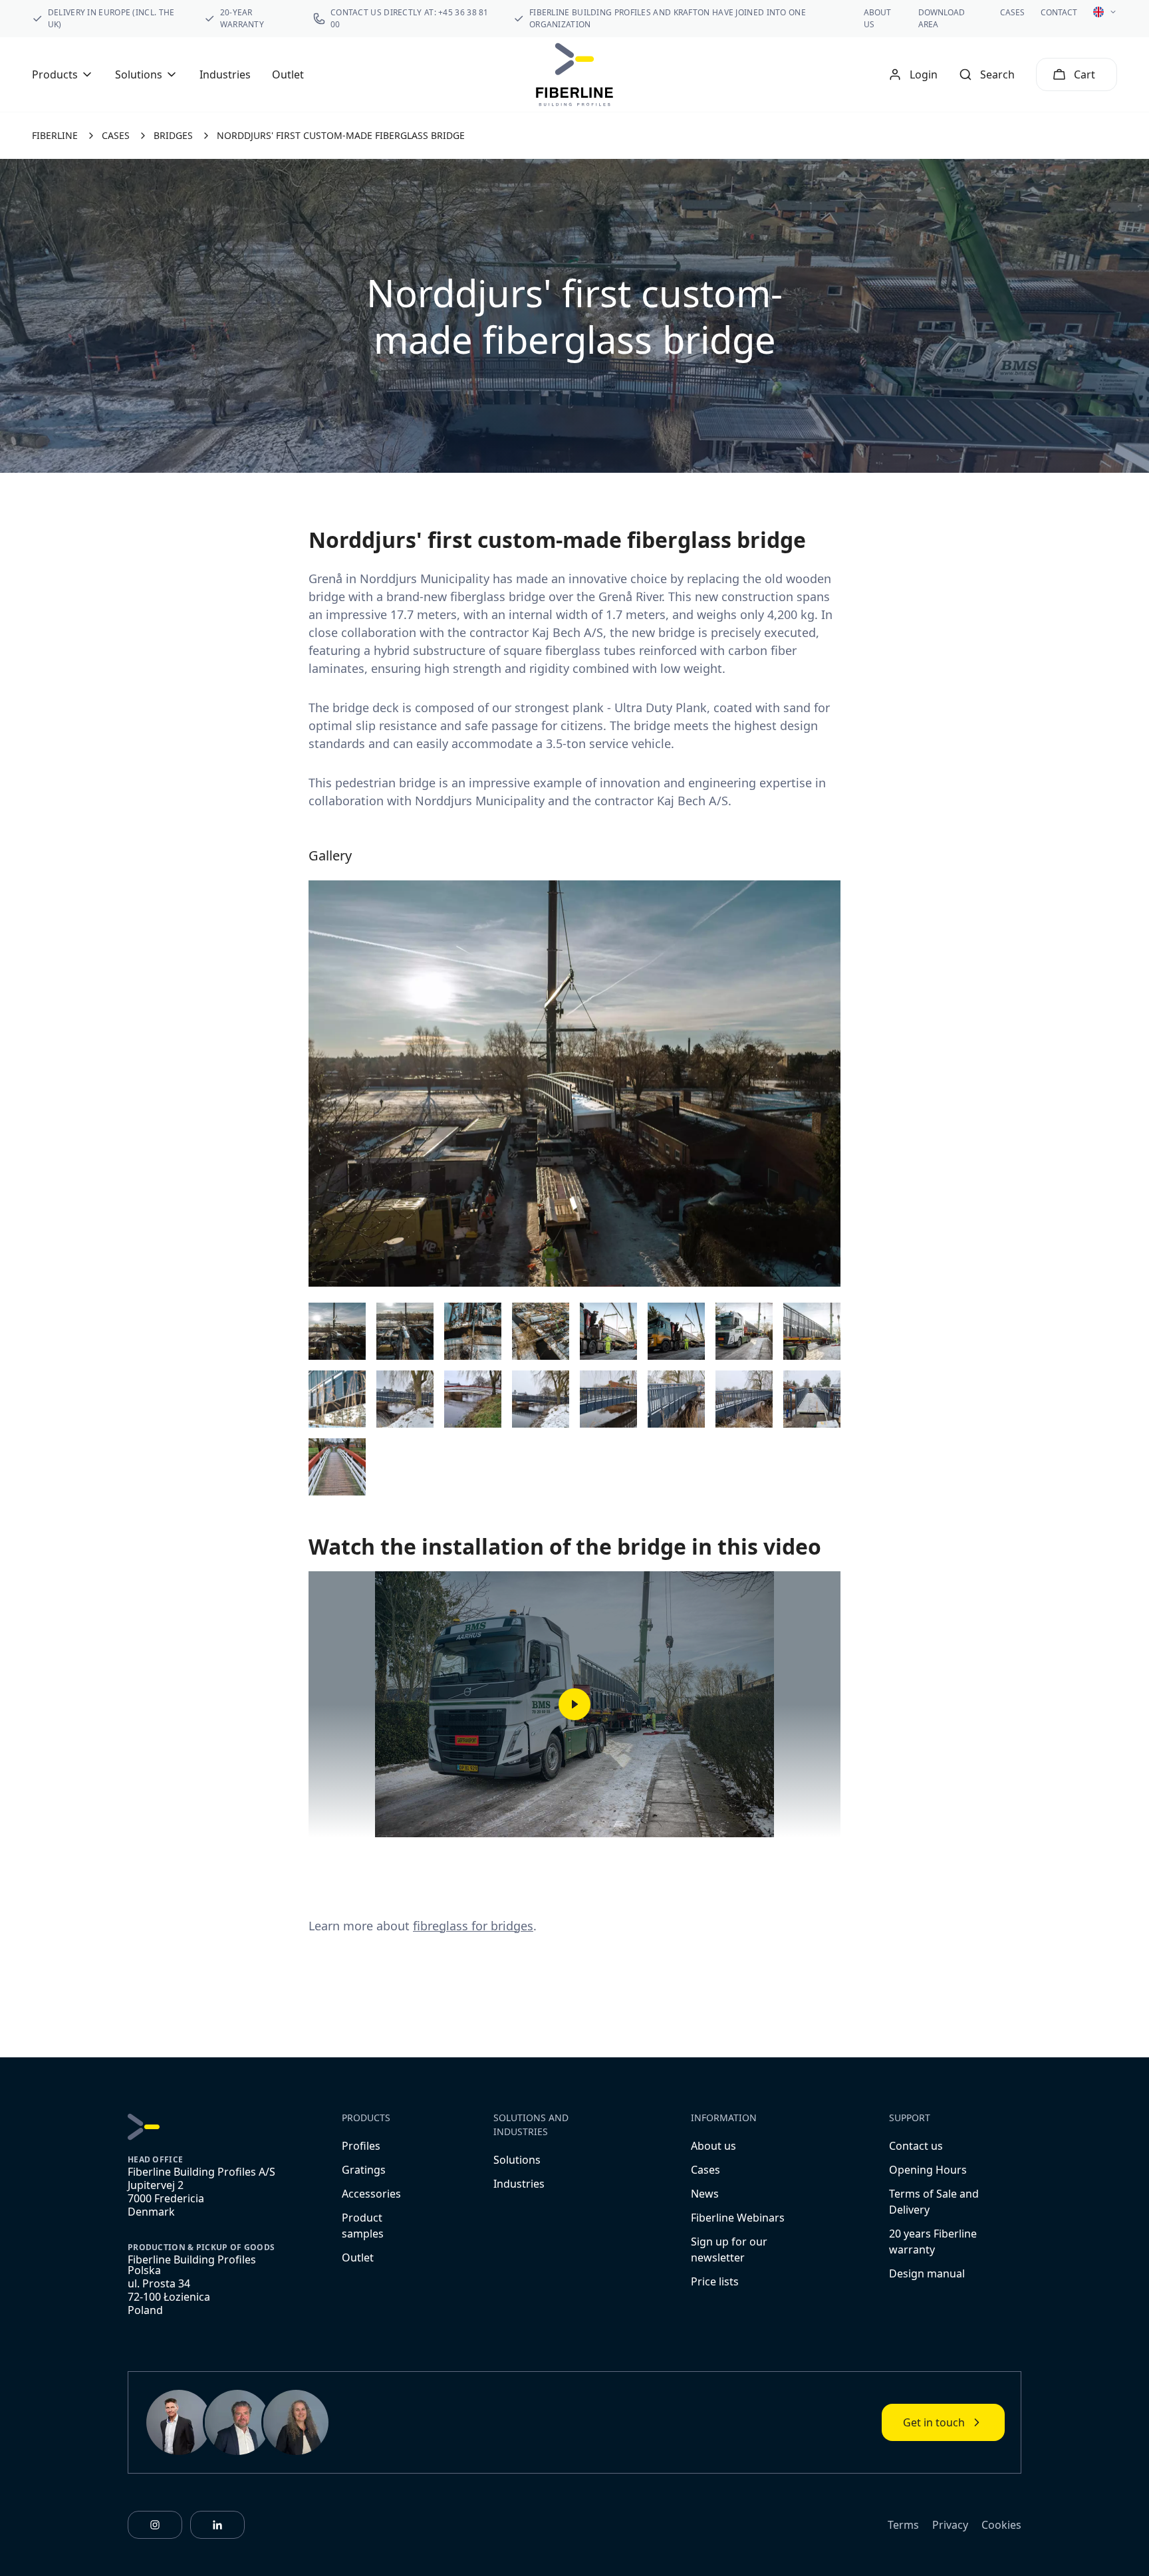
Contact (1059, 12)
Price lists (715, 2281)
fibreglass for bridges (473, 1926)
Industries (225, 74)
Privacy (950, 2525)
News (705, 2194)
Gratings (364, 2170)
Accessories (371, 2194)
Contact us (916, 2146)
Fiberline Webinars (738, 2218)
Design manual (927, 2273)
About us (713, 2146)
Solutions (517, 2160)
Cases (1012, 12)
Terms (903, 2525)
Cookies (1001, 2525)
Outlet (288, 74)
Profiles (361, 2146)
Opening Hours (928, 2170)
